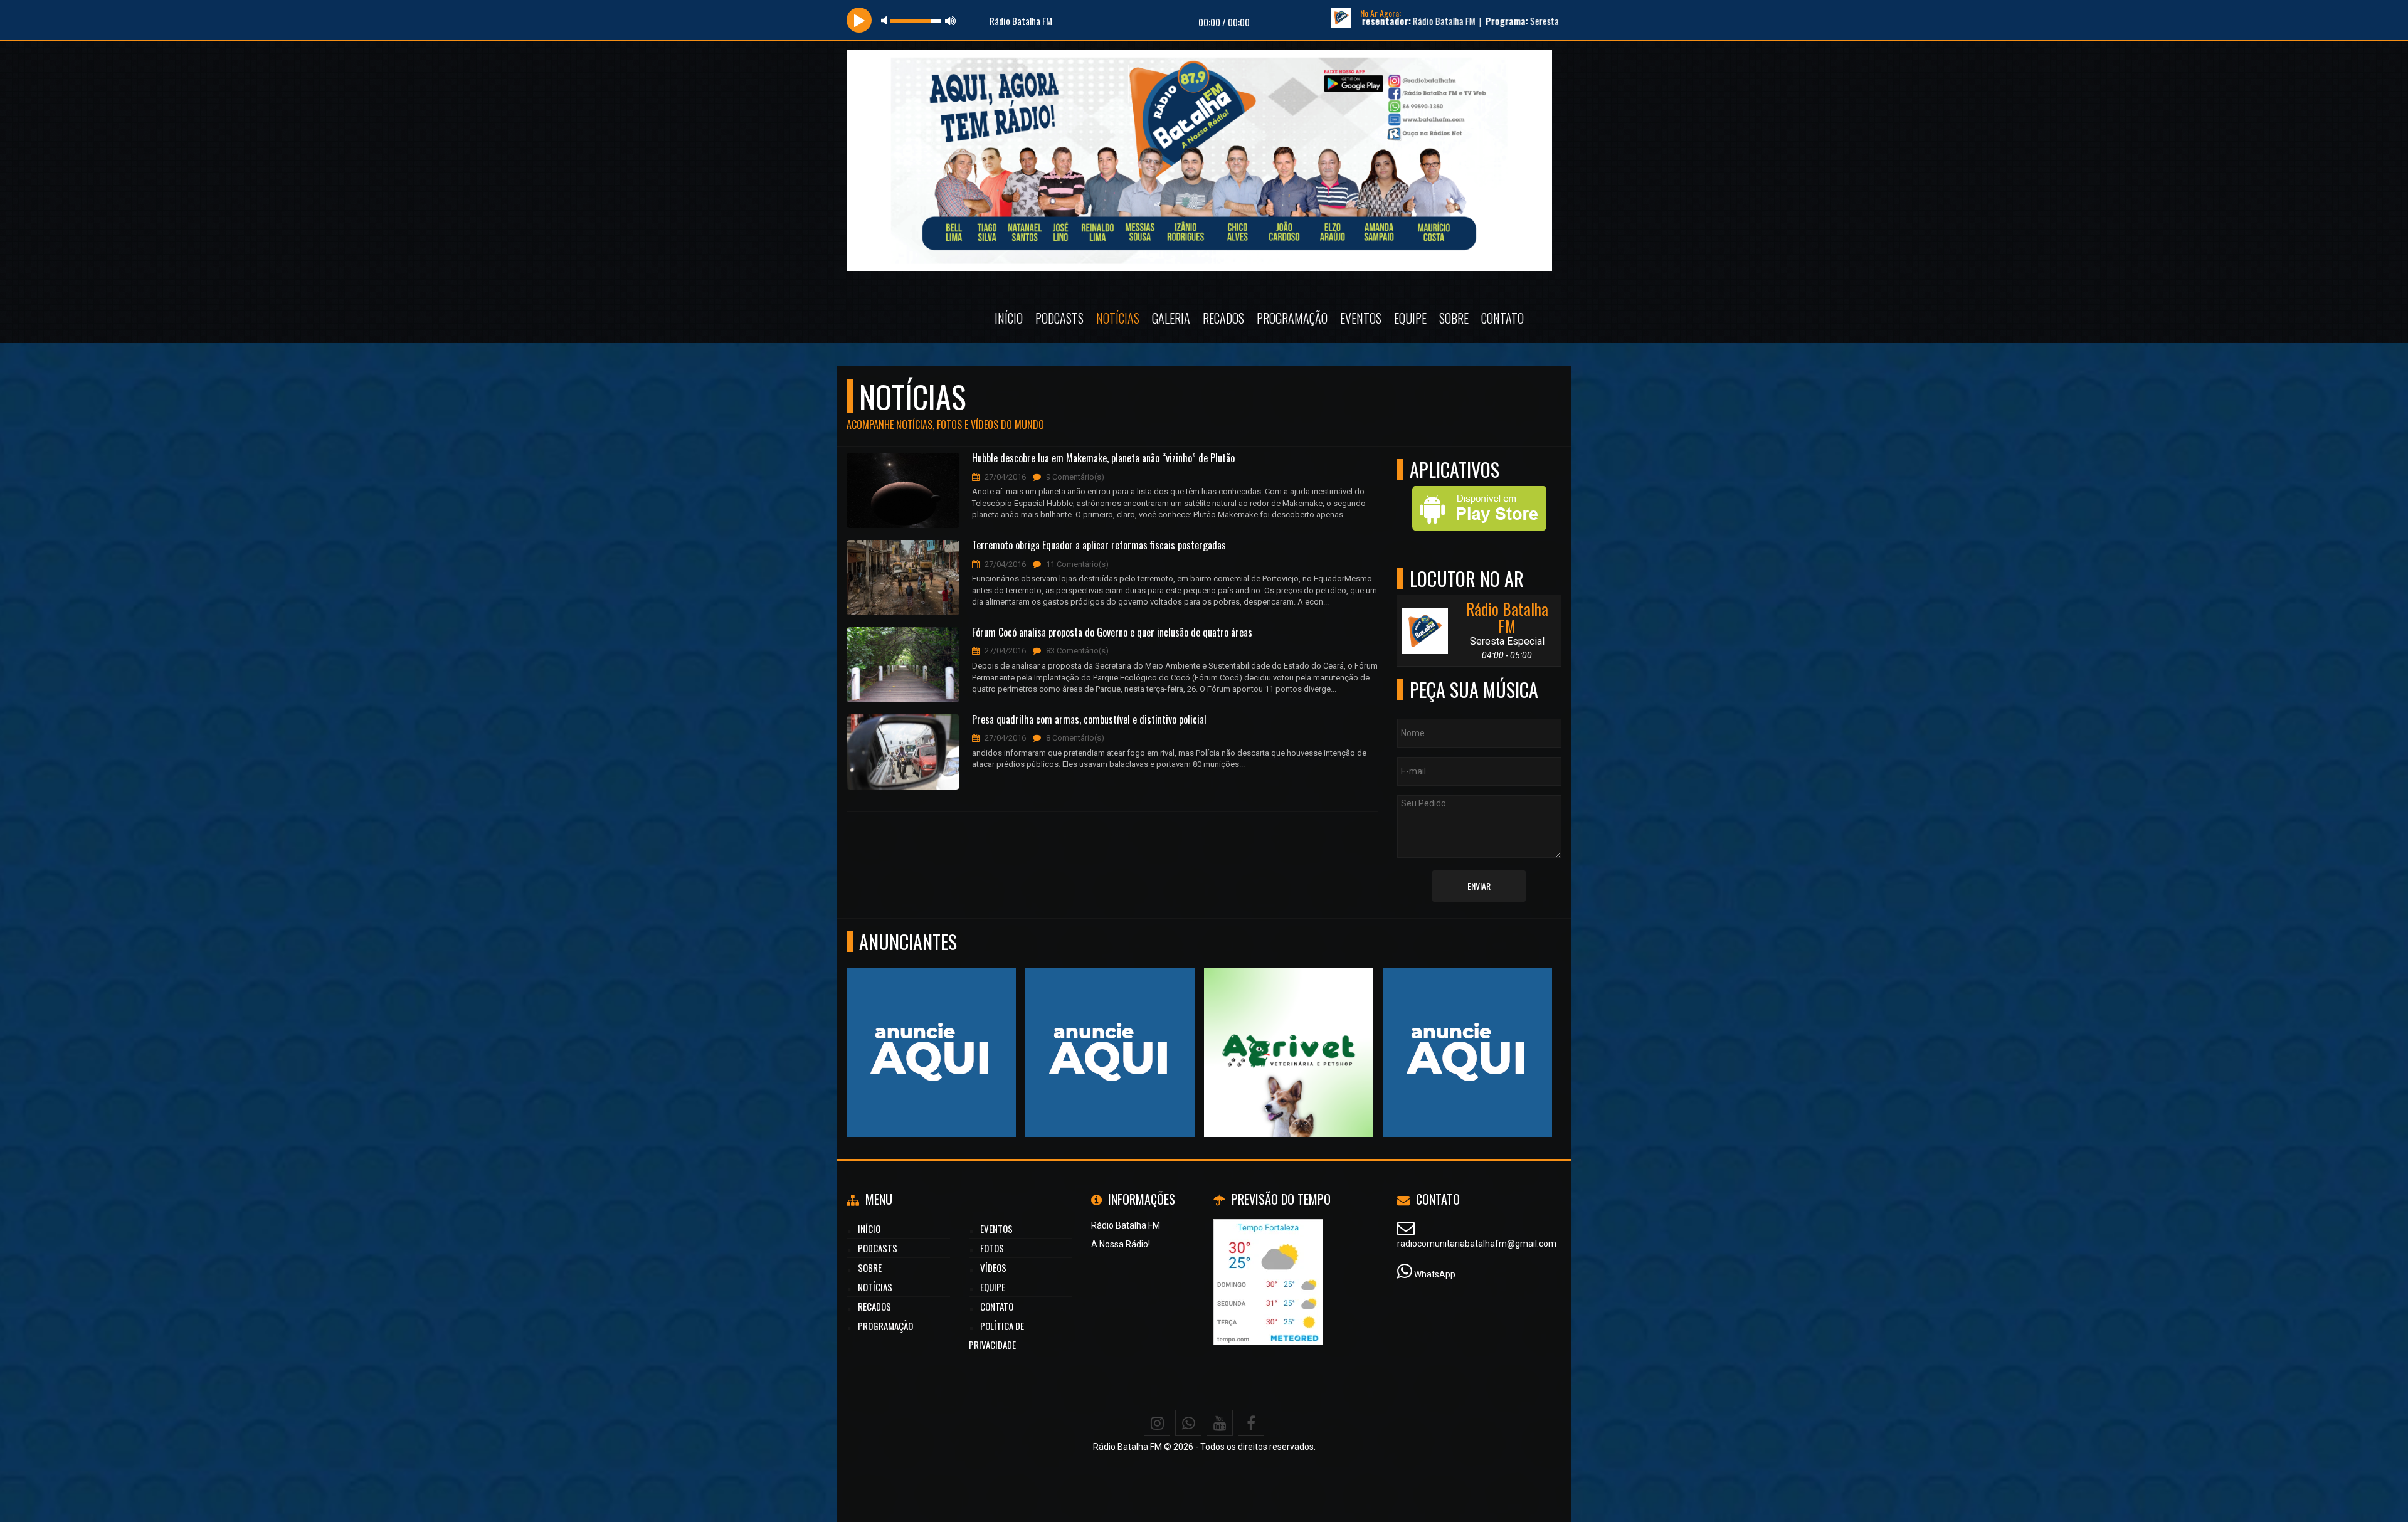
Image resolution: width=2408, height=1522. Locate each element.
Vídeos (993, 1267)
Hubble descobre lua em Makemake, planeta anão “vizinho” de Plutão (1103, 458)
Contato (1502, 318)
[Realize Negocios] (932, 1029)
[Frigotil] (1110, 1029)
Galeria (1171, 318)
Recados (1223, 318)
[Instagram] (1157, 1423)
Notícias (1118, 318)
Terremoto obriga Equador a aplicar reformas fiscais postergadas (1099, 546)
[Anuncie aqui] (1468, 1029)
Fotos (992, 1248)
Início (1009, 318)
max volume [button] (951, 20)
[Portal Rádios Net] (1289, 1029)
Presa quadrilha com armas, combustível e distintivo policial (1089, 720)
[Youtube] (1220, 1423)
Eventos (1361, 318)
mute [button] (886, 20)
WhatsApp (1435, 1274)
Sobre (1454, 318)
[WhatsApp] (1188, 1423)
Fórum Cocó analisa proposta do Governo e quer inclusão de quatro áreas (1112, 633)
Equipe (1410, 318)
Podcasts (1059, 318)
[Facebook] (1251, 1423)
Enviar (1479, 886)
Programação (1292, 318)
